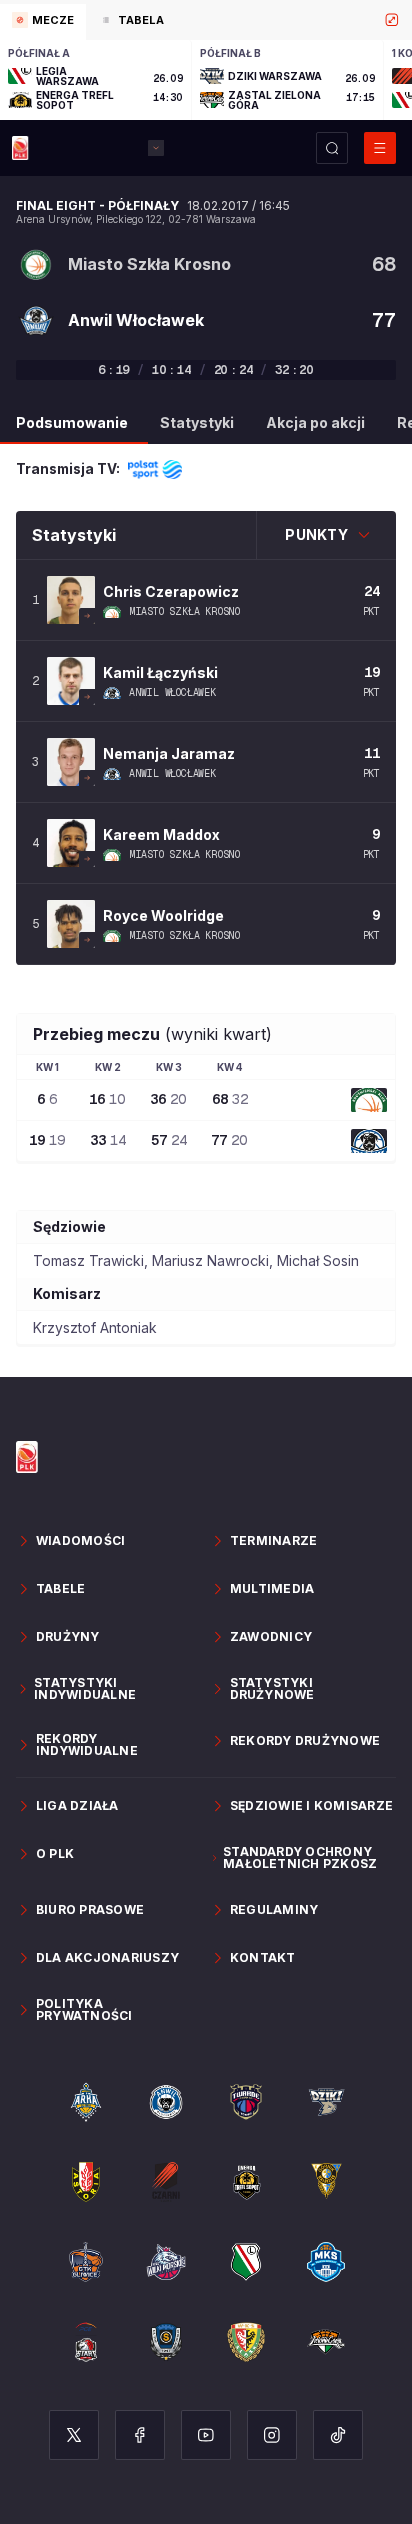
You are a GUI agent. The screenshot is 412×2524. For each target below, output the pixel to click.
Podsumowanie (72, 422)
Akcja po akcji (315, 422)
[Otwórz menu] (380, 148)
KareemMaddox (161, 834)
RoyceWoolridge (163, 915)
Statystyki (197, 422)
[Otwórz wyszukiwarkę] (332, 148)
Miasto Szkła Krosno (184, 612)
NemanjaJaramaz (169, 753)
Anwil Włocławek (172, 693)
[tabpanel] (206, 80)
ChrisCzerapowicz (171, 591)
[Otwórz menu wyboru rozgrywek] (156, 148)
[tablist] (206, 20)
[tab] (43, 22)
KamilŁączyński (160, 672)
